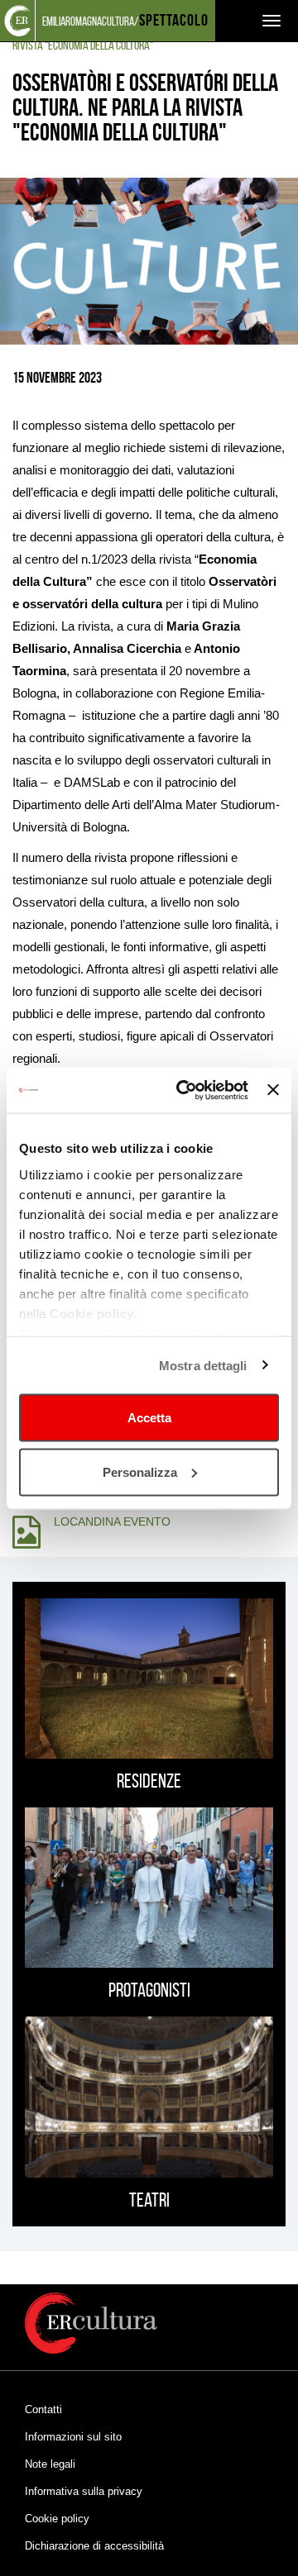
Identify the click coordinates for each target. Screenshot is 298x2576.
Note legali (50, 2464)
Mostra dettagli (203, 1365)
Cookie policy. (93, 1313)
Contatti (43, 2409)
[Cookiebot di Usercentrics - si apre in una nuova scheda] (184, 1090)
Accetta (149, 1418)
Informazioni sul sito (73, 2437)
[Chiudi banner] (273, 1090)
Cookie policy (57, 2519)
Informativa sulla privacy (84, 2491)
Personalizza (140, 1471)
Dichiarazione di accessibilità (94, 2546)
